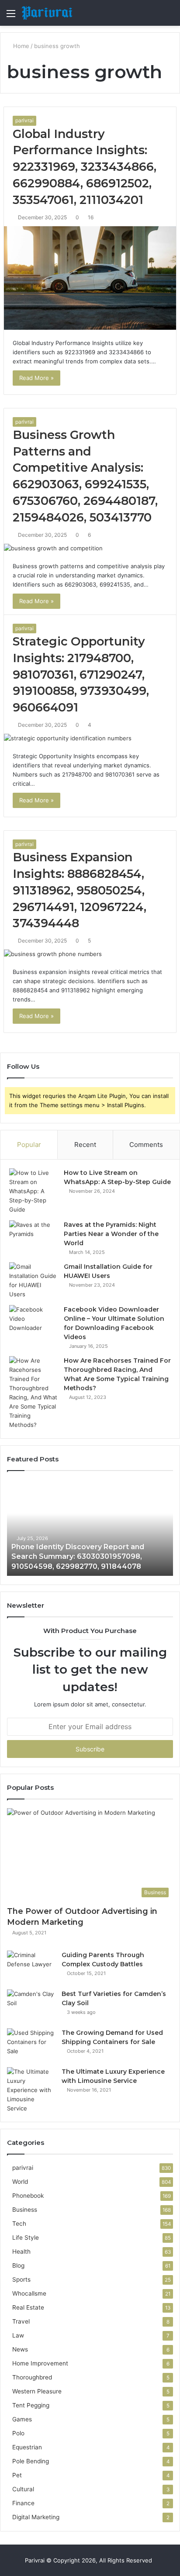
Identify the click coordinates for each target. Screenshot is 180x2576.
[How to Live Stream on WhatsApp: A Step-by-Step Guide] (33, 1191)
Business (25, 2210)
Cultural (23, 2489)
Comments (146, 1145)
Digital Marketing (36, 2517)
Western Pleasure (37, 2391)
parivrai (24, 120)
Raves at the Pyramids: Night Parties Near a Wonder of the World (111, 1234)
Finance (23, 2503)
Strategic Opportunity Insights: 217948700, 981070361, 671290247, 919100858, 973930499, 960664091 (81, 674)
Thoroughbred (32, 2377)
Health (21, 2251)
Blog (18, 2265)
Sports (21, 2279)
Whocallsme (29, 2293)
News (20, 2349)
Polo (18, 2433)
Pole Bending (31, 2461)
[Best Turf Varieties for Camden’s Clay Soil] (31, 2006)
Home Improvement (40, 2363)
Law (18, 2335)
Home (20, 46)
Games (22, 2419)
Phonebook (28, 2196)
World (20, 2182)
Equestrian (27, 2447)
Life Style (26, 2238)
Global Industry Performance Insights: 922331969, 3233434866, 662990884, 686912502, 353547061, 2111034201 (85, 167)
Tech (19, 2224)
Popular (29, 1145)
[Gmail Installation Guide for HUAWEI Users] (33, 1281)
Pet (17, 2475)
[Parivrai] (47, 13)
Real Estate (28, 2307)
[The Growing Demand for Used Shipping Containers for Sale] (31, 2045)
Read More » (36, 378)
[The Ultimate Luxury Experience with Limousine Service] (31, 2090)
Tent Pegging (31, 2405)
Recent (85, 1145)
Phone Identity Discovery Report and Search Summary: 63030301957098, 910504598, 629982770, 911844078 (78, 1557)
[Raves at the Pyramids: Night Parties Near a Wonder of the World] (33, 1237)
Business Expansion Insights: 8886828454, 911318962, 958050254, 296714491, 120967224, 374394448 (80, 890)
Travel (21, 2321)
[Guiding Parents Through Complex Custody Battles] (31, 1967)
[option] (90, 1528)
